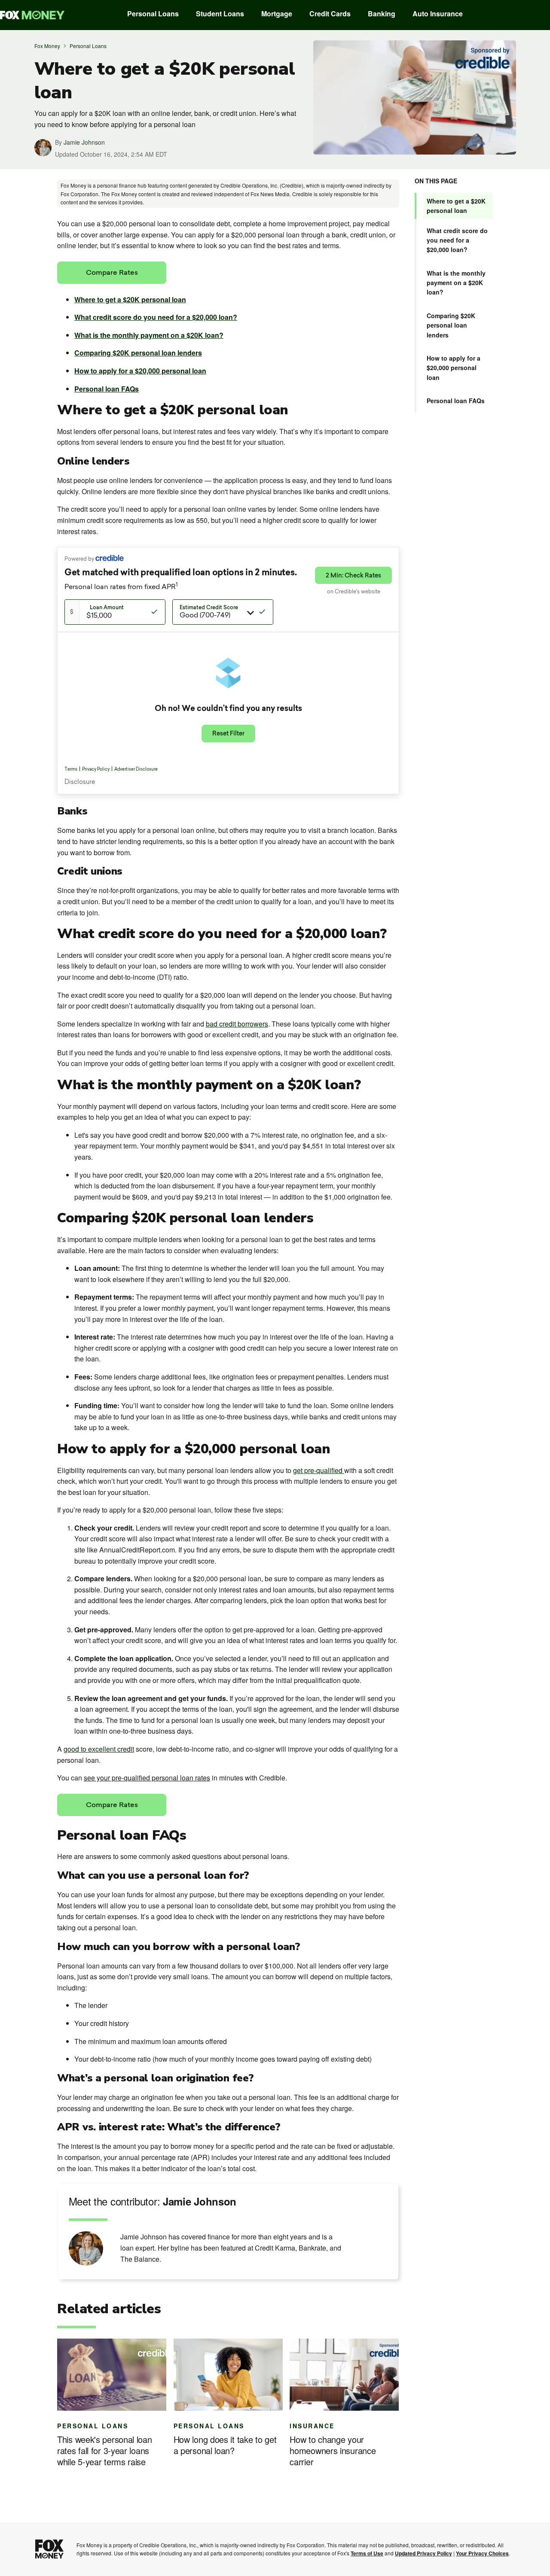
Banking (382, 14)
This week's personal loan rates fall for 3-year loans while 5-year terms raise (105, 2451)
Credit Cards (330, 14)
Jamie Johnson (84, 142)
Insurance (312, 2426)
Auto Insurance (438, 14)
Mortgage (277, 14)
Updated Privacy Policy (423, 2553)
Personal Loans (153, 14)
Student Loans (220, 14)
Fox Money (47, 46)
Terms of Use (367, 2553)
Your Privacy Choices (482, 2553)
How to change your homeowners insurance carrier (333, 2451)
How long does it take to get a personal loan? (225, 2445)
